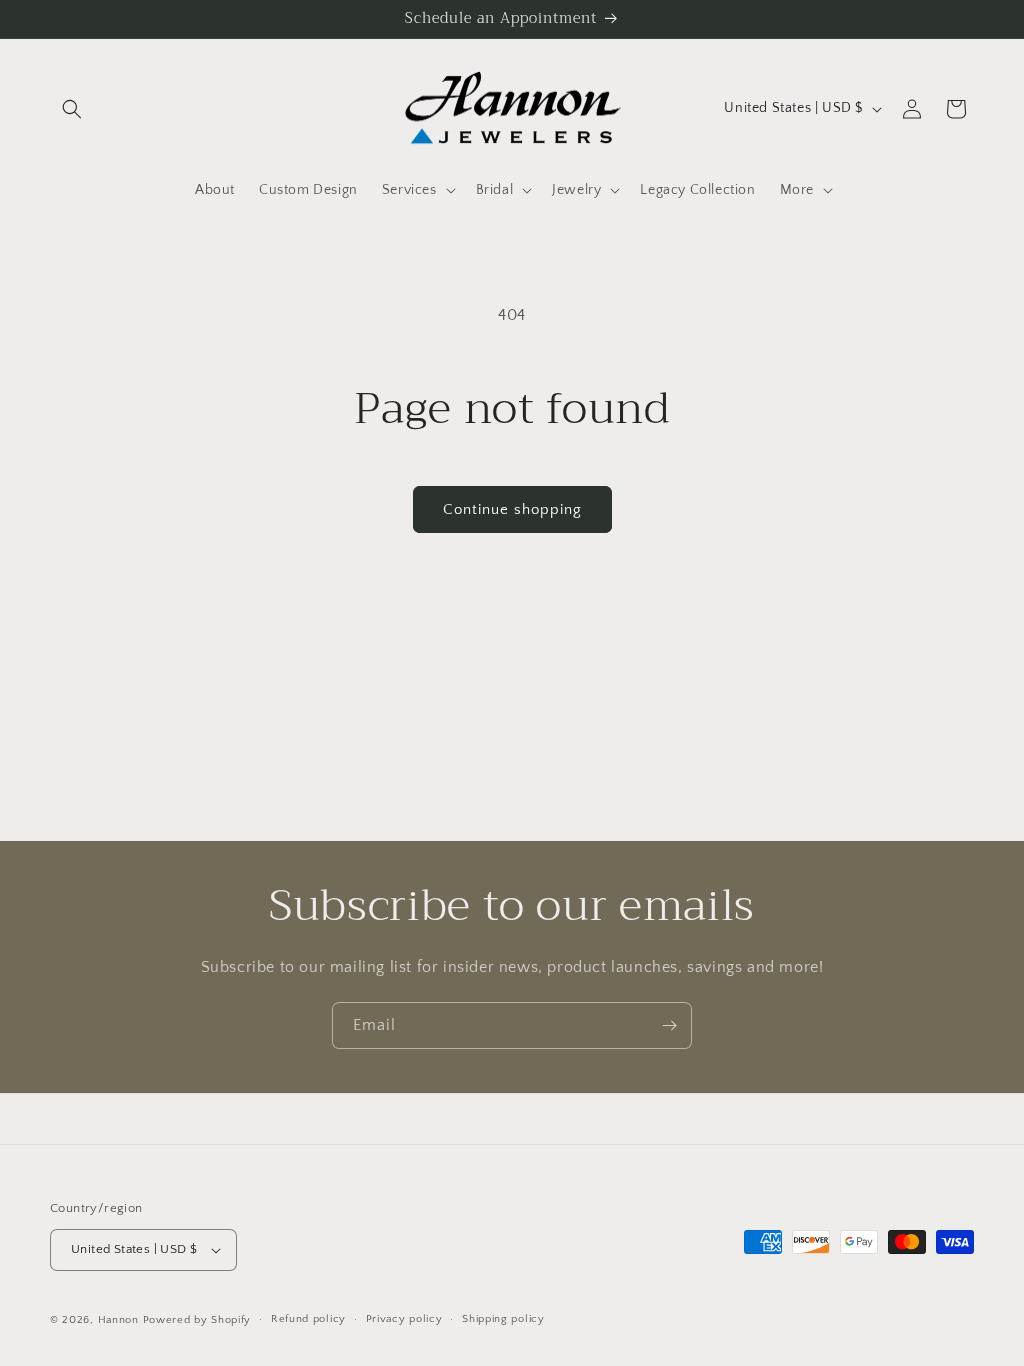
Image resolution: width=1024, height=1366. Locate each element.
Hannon (118, 1320)
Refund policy (308, 1319)
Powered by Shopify (197, 1320)
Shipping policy (503, 1319)
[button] (72, 109)
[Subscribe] (669, 1025)
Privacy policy (404, 1319)
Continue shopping (512, 509)
